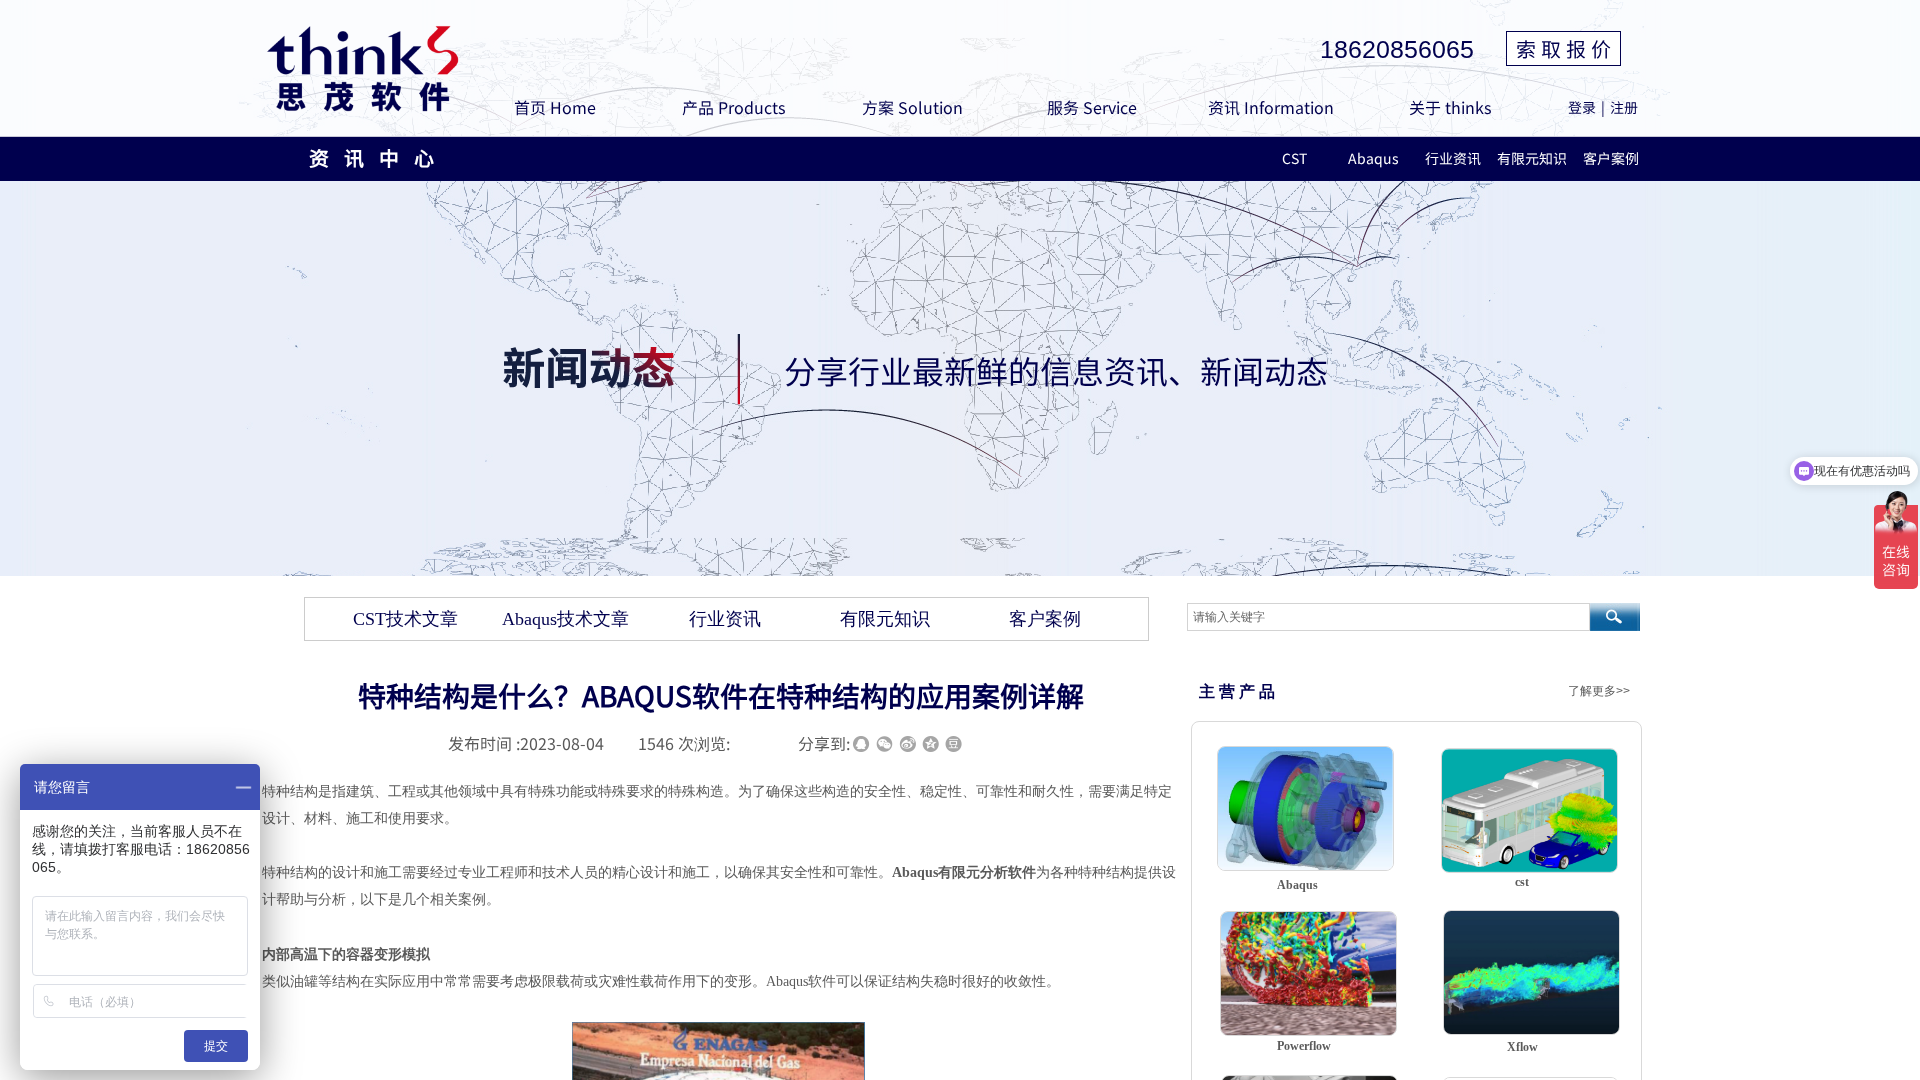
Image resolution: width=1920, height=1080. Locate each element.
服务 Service (1092, 107)
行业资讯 (1453, 158)
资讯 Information (1271, 107)
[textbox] (1388, 617)
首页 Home (555, 107)
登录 (1582, 107)
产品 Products (733, 107)
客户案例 (1611, 158)
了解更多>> (1599, 691)
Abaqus (1373, 158)
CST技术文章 (405, 619)
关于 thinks (1450, 107)
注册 (1624, 107)
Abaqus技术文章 (565, 619)
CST (1294, 158)
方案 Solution (912, 107)
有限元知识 (1531, 158)
